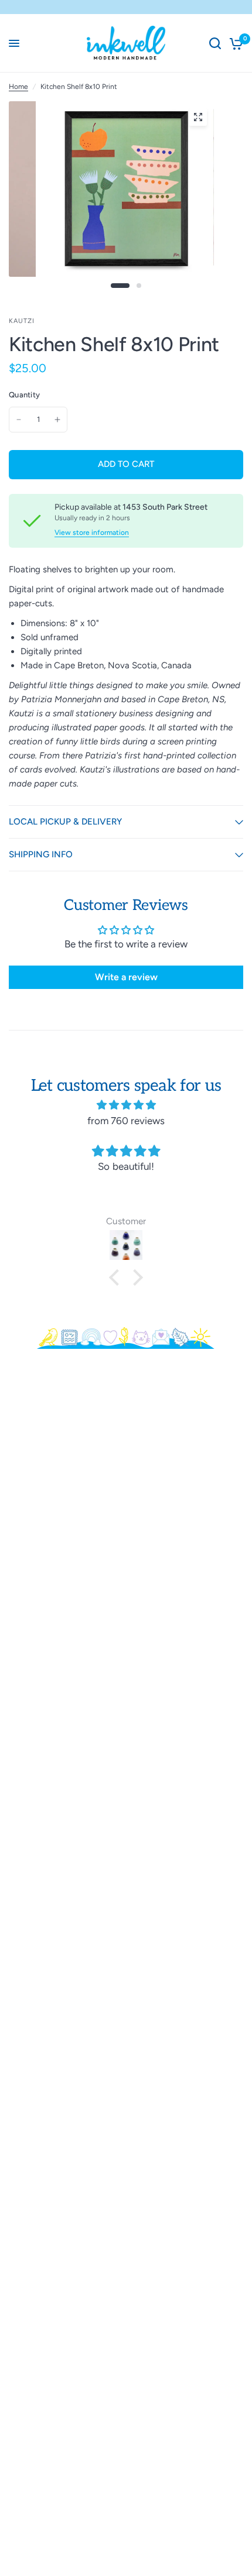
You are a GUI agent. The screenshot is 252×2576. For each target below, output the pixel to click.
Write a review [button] (126, 977)
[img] (126, 1105)
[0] (234, 43)
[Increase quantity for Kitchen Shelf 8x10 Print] (57, 420)
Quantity (24, 395)
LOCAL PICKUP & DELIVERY (65, 822)
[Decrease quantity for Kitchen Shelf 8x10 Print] (19, 420)
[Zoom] (198, 117)
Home (18, 87)
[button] (117, 1277)
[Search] (215, 43)
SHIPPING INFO (41, 854)
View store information (92, 533)
